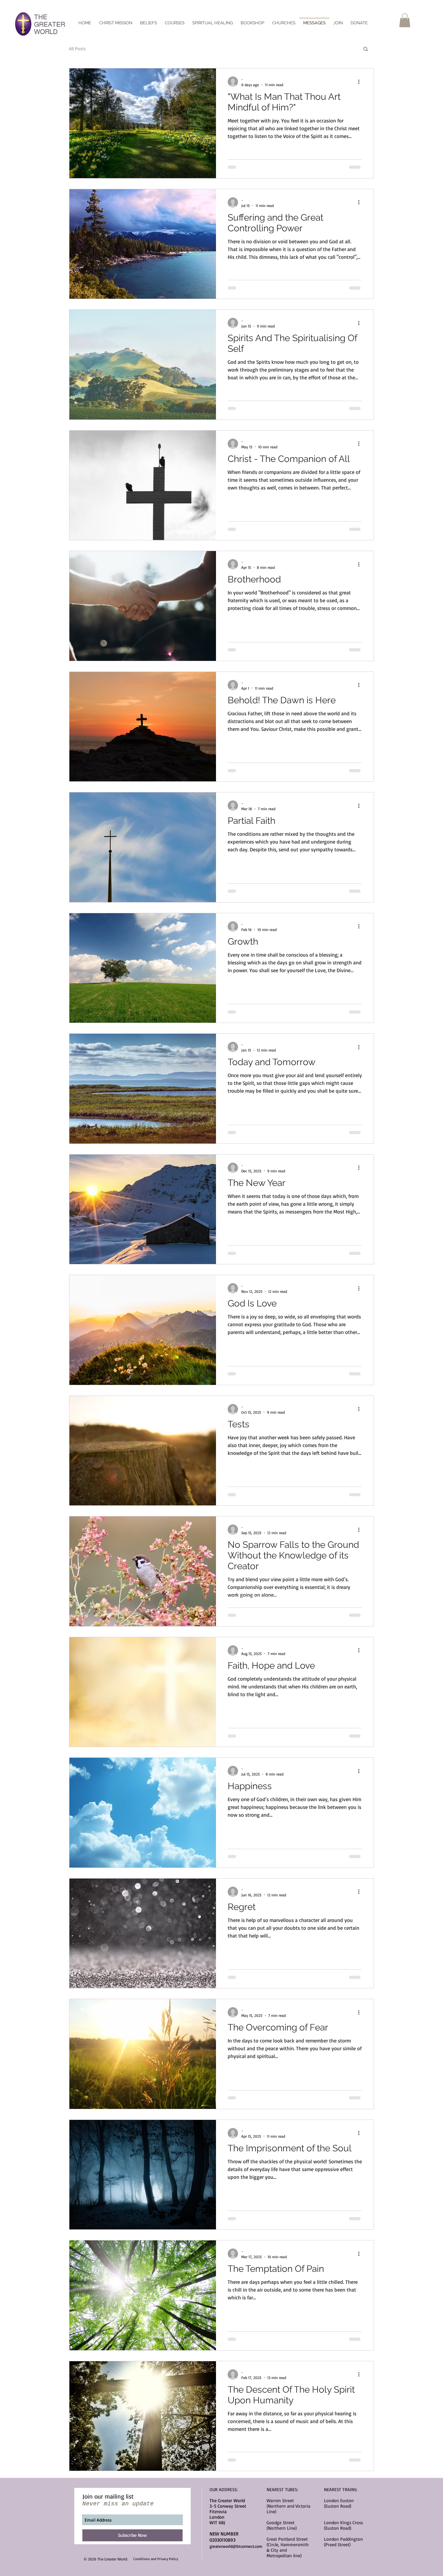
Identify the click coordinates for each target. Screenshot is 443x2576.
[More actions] (361, 82)
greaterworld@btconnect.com (236, 2546)
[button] (405, 20)
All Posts (77, 48)
